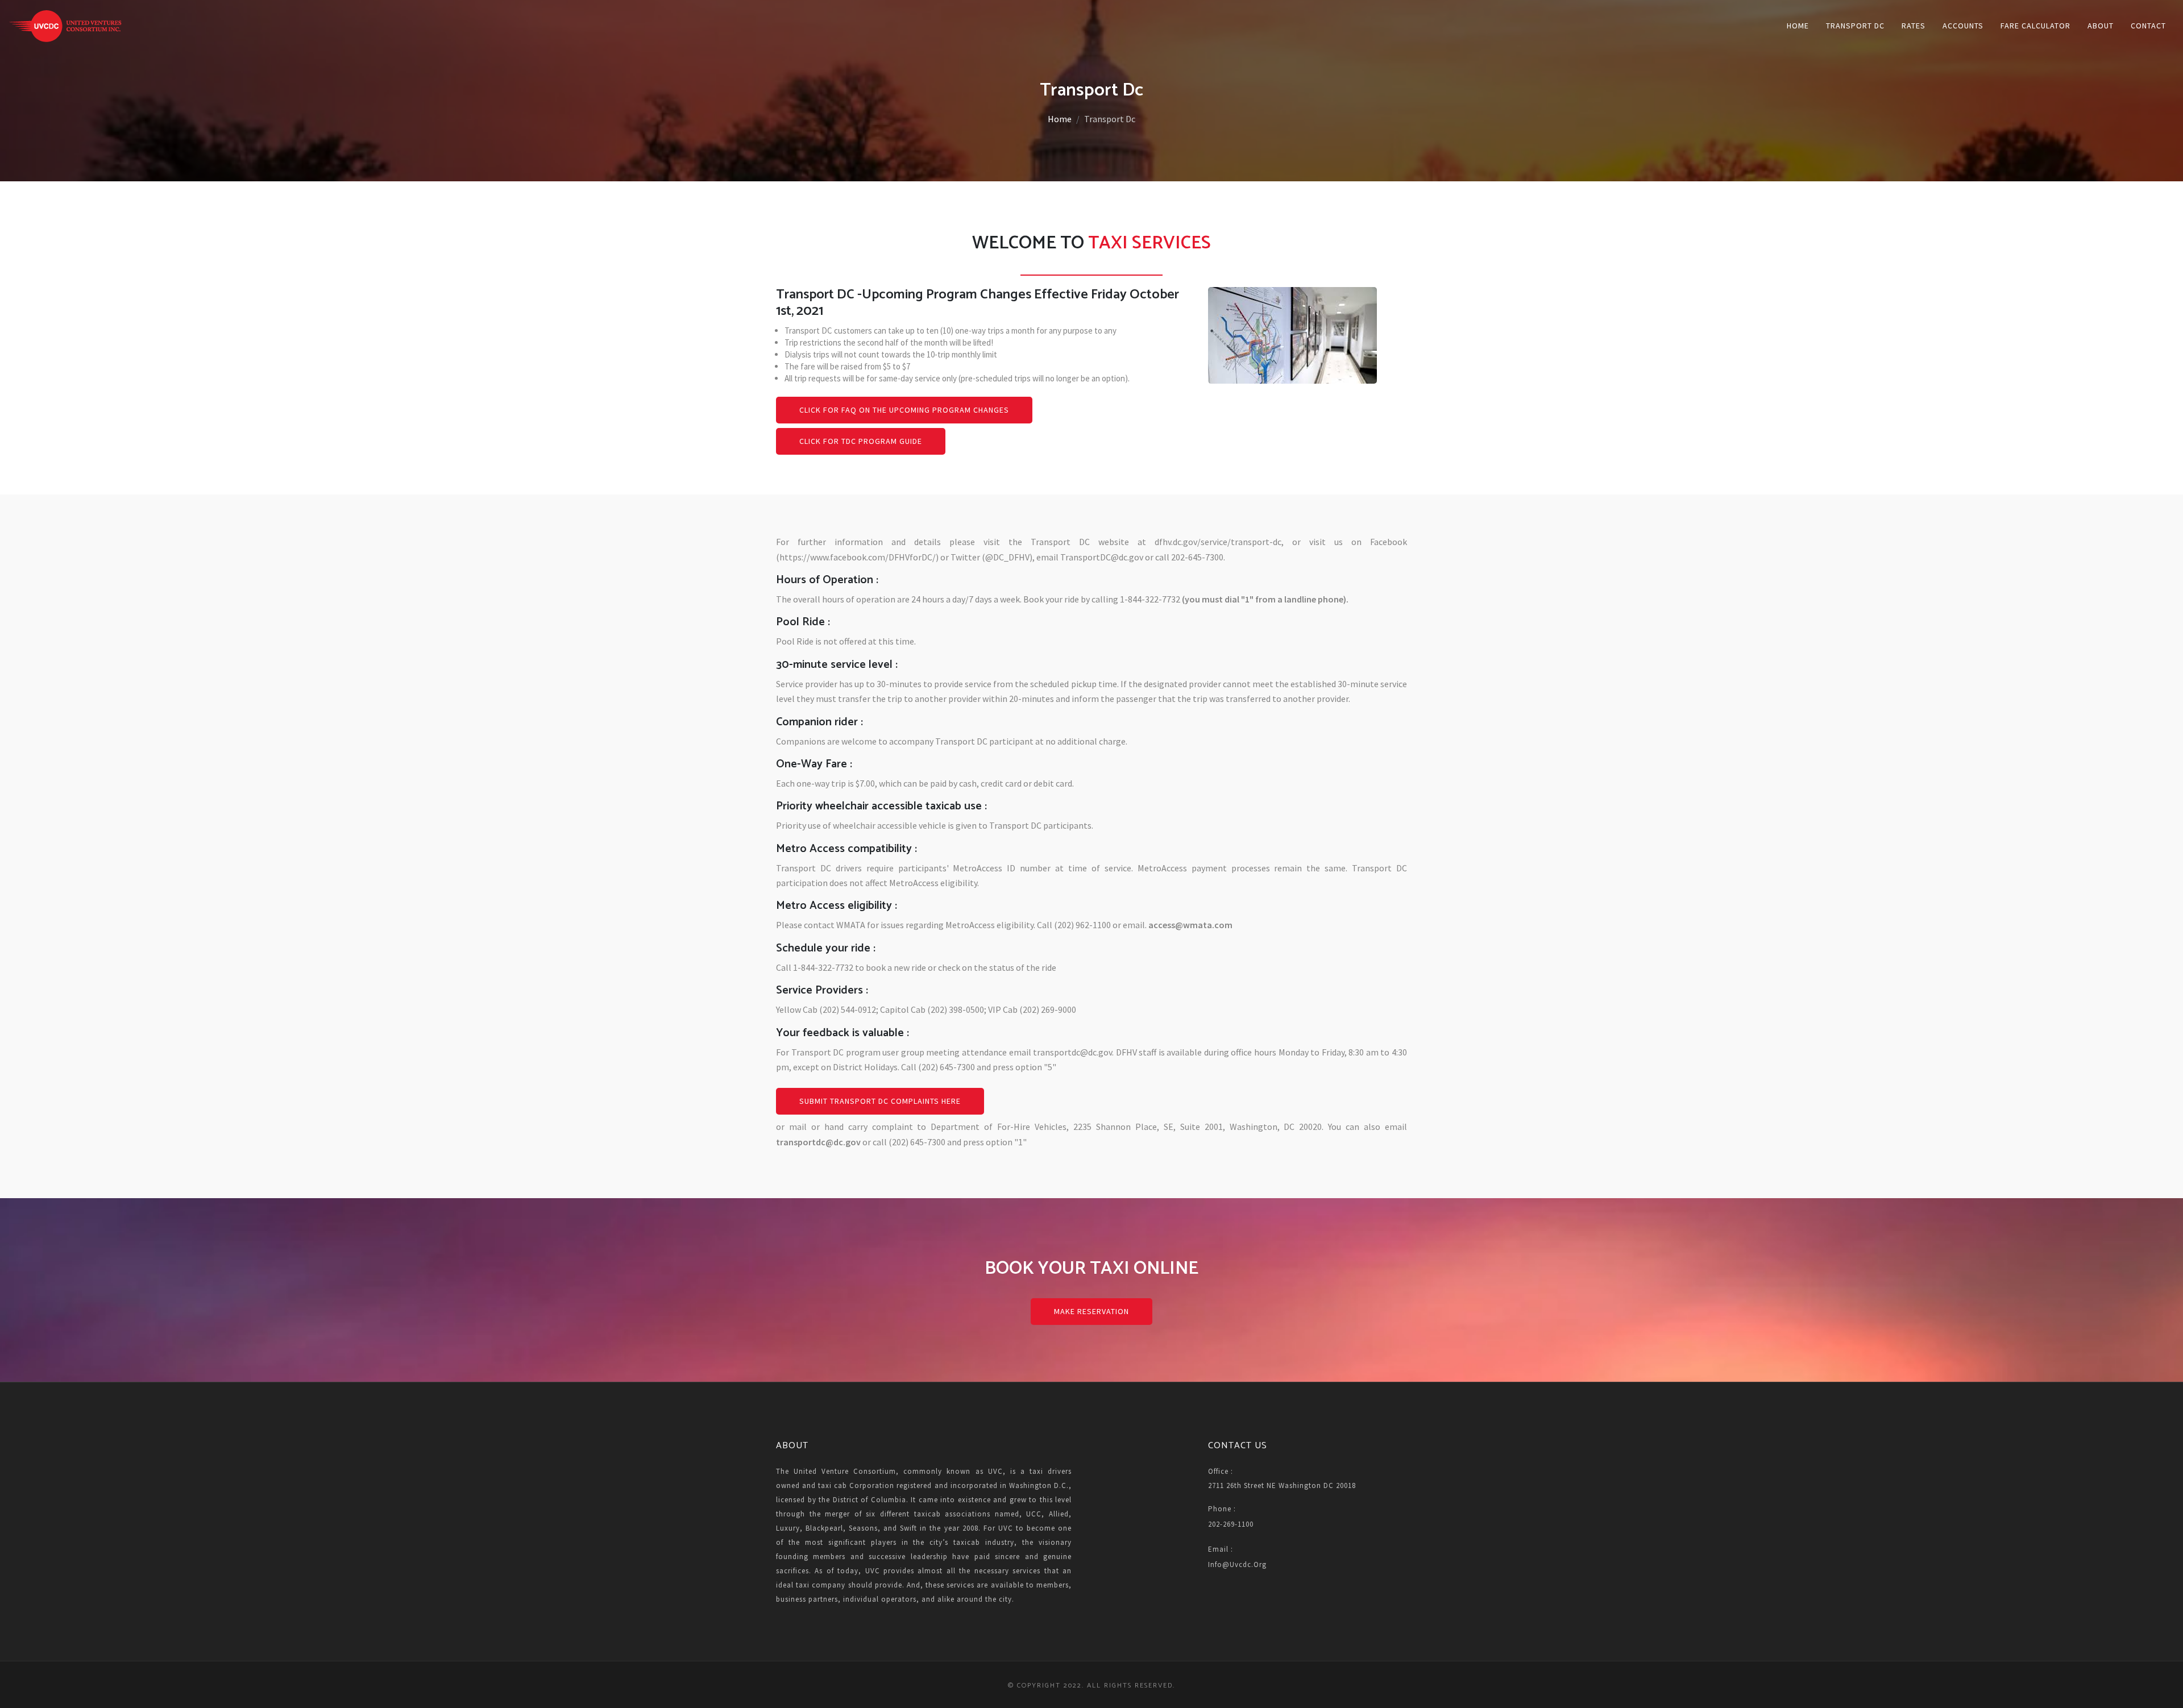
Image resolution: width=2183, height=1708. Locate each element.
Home (1798, 26)
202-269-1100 (1231, 1524)
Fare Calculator (2035, 26)
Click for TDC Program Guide (861, 441)
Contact (2148, 26)
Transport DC (1855, 26)
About (2101, 26)
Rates (1914, 26)
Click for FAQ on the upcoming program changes (904, 410)
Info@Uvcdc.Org (1237, 1564)
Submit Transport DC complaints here (880, 1101)
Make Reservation (1091, 1311)
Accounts (1963, 26)
